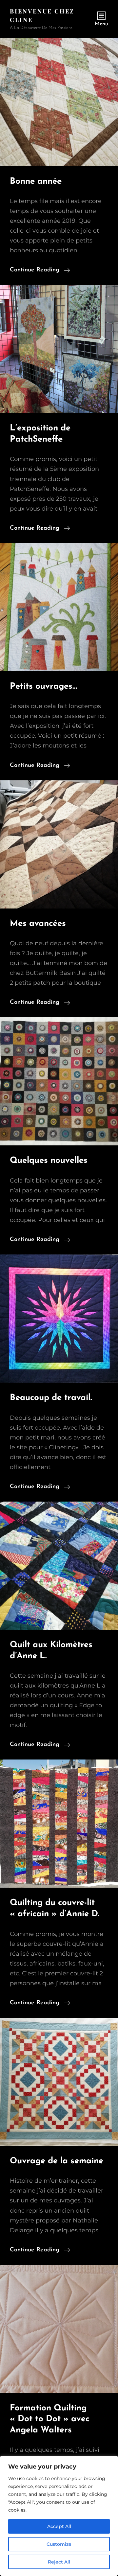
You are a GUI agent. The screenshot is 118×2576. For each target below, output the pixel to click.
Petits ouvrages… (43, 687)
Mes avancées (38, 924)
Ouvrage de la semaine (57, 2161)
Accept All (59, 2526)
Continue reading (40, 271)
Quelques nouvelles (49, 1161)
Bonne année (36, 182)
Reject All (59, 2562)
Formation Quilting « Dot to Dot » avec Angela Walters (50, 2419)
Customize (59, 2544)
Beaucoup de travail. (51, 1398)
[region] (59, 2516)
